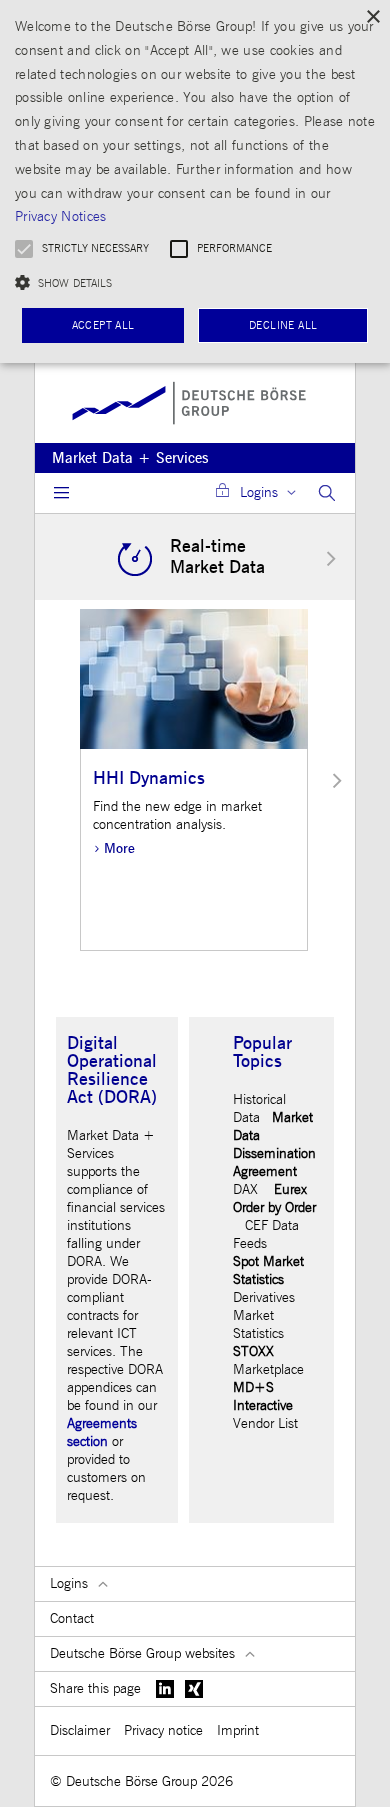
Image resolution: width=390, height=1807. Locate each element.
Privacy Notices (61, 216)
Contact (72, 1618)
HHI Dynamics (149, 778)
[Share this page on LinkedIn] (165, 1689)
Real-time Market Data (217, 557)
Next (331, 558)
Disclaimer (80, 1730)
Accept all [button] (103, 325)
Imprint (238, 1730)
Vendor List (265, 1423)
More (119, 848)
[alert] (195, 181)
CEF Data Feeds (266, 1234)
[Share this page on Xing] (194, 1689)
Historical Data (259, 1108)
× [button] (372, 17)
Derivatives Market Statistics (264, 1315)
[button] (195, 282)
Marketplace (268, 1369)
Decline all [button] (283, 325)
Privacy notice (163, 1730)
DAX (245, 1189)
